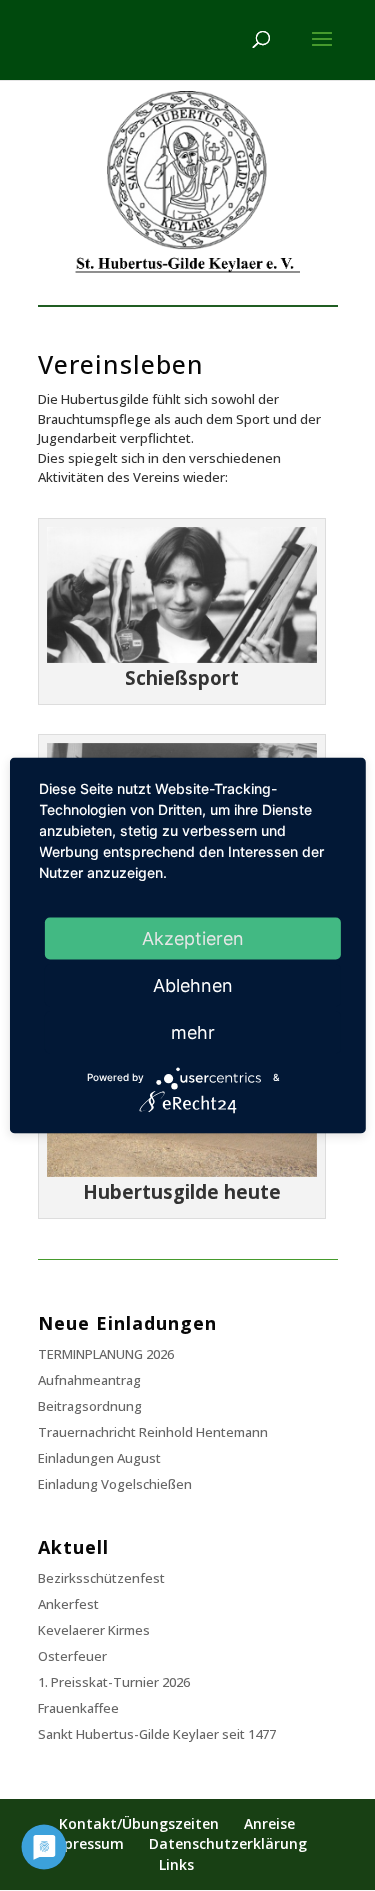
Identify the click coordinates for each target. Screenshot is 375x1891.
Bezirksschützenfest (101, 1578)
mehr (193, 1031)
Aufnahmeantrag (89, 1380)
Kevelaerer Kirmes (94, 1630)
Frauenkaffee (78, 1708)
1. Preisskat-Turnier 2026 (114, 1682)
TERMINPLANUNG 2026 (106, 1354)
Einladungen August (99, 1458)
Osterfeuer (72, 1656)
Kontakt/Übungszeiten (139, 1823)
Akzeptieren (193, 937)
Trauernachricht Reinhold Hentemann (153, 1432)
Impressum (85, 1843)
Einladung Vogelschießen (115, 1484)
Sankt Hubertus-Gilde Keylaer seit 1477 (157, 1734)
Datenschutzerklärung (228, 1843)
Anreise (269, 1823)
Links (176, 1864)
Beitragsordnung (90, 1406)
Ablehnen (193, 984)
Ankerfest (68, 1604)
